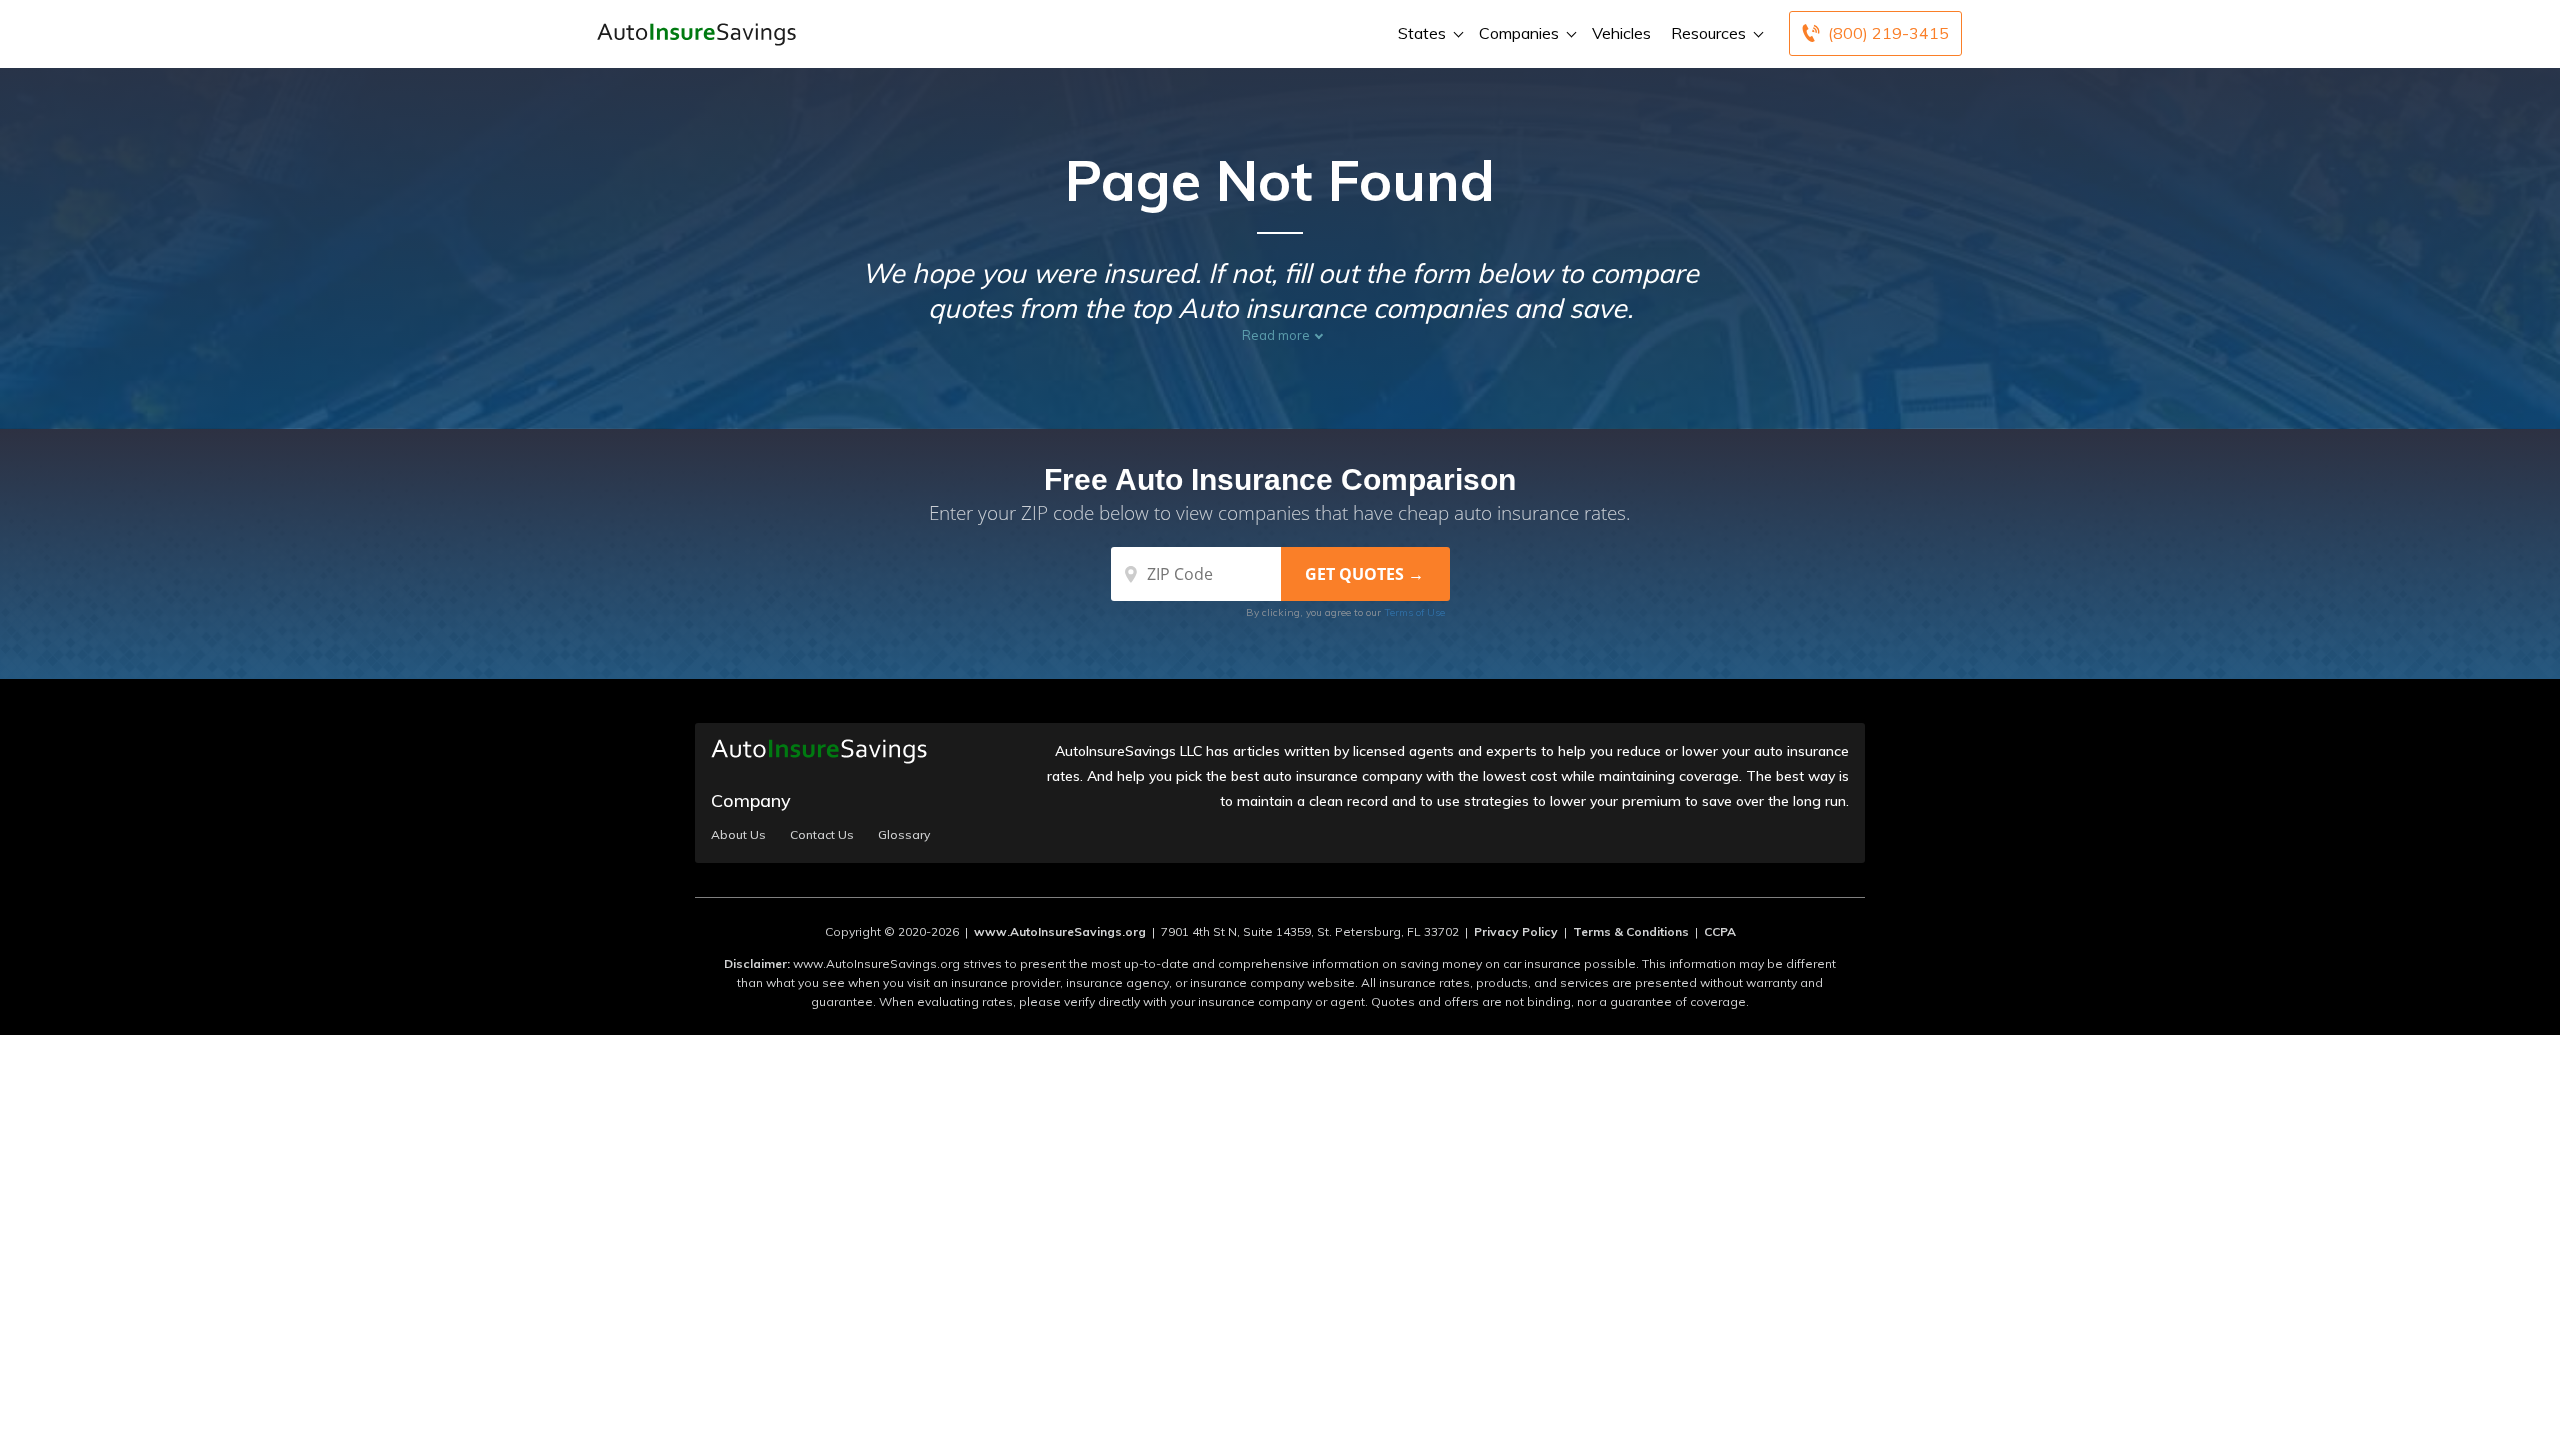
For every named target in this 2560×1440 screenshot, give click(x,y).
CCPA (1720, 931)
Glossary (904, 835)
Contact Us (822, 835)
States (1422, 33)
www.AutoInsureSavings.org (1060, 931)
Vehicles (1621, 33)
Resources (1708, 33)
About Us (738, 835)
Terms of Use (1414, 612)
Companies (1519, 33)
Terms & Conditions (1631, 931)
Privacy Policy (1516, 931)
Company (751, 800)
